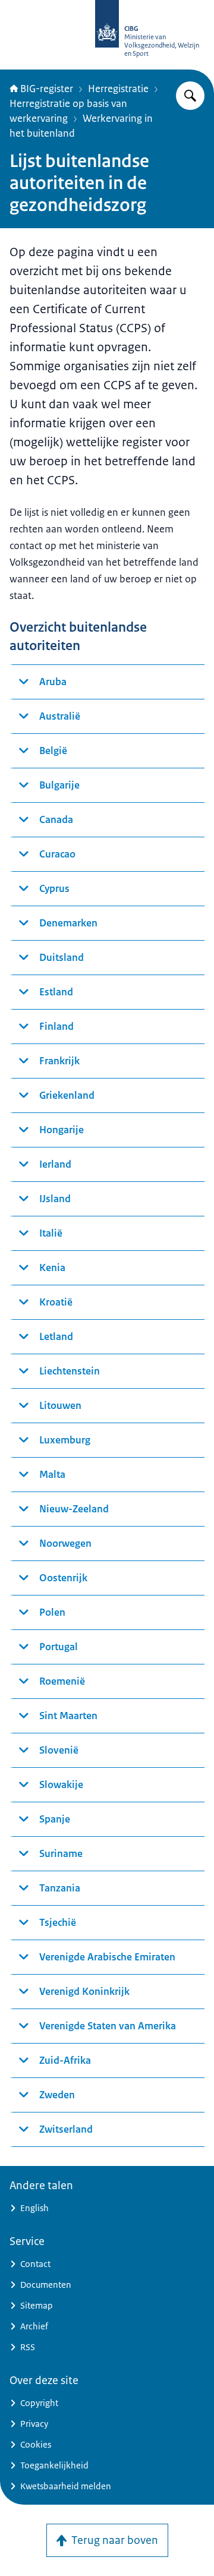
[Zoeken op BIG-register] (190, 96)
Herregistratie (118, 89)
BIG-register (47, 89)
